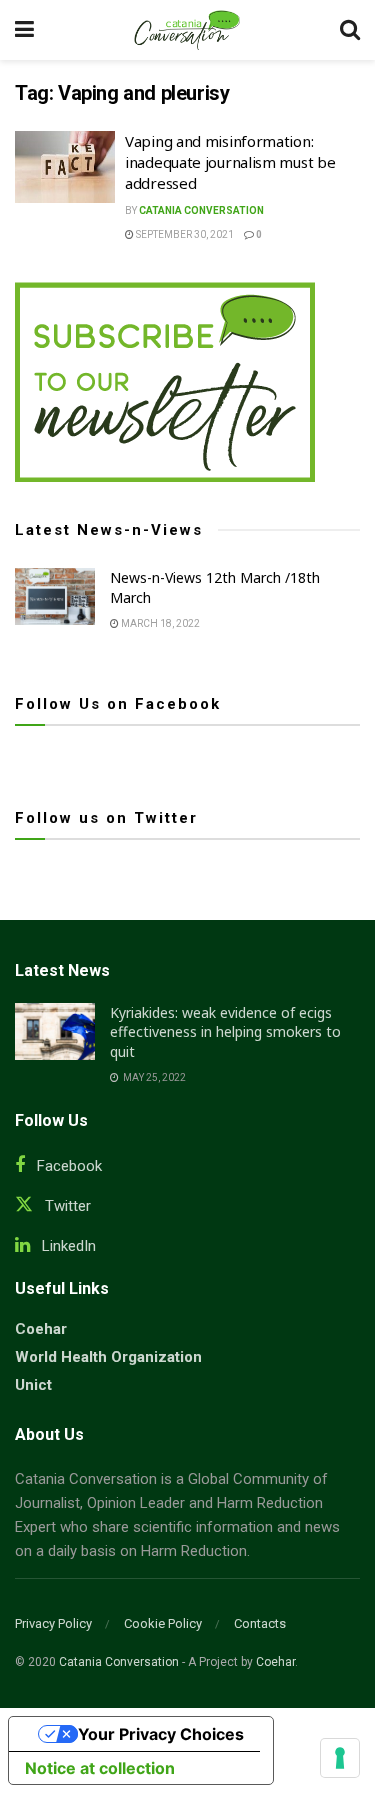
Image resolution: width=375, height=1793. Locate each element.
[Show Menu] (24, 30)
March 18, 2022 (159, 623)
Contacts (260, 1623)
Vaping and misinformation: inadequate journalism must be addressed (230, 162)
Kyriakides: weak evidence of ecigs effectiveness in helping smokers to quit (225, 1032)
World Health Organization (108, 1357)
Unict (33, 1385)
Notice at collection (100, 1768)
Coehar (41, 1329)
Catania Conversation (201, 210)
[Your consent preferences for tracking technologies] (340, 1758)
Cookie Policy (163, 1623)
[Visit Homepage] (186, 30)
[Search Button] (350, 30)
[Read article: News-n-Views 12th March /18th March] (55, 596)
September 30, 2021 (184, 234)
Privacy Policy (53, 1623)
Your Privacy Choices (161, 1734)
